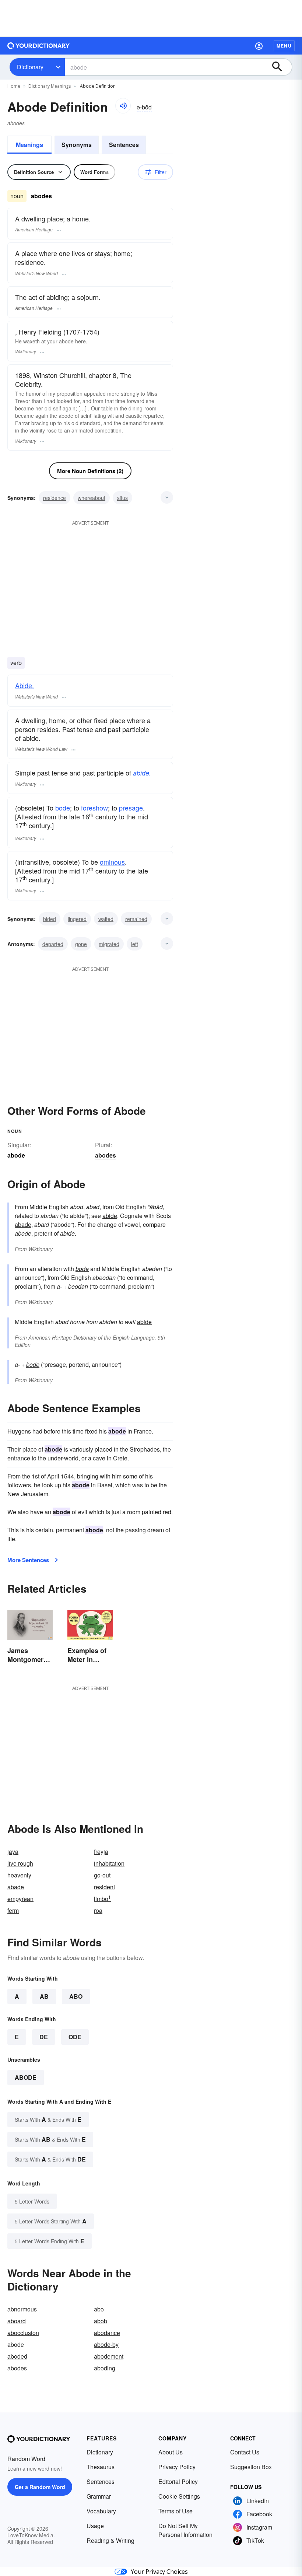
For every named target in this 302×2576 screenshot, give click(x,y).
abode (26, 2077)
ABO (76, 1996)
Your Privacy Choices (159, 2572)
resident (104, 1887)
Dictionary (30, 67)
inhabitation (109, 1863)
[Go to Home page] (39, 46)
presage (131, 808)
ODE (75, 2037)
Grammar (99, 2496)
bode (63, 808)
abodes (106, 1155)
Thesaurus (101, 2467)
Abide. (24, 685)
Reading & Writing (110, 2540)
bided (50, 919)
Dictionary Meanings (50, 86)
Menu (284, 46)
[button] (259, 46)
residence (55, 498)
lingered (77, 919)
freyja (101, 1851)
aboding (105, 2368)
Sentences (124, 145)
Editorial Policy (178, 2481)
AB (44, 1996)
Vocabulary (101, 2511)
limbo (102, 1899)
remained (136, 919)
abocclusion (23, 2333)
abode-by (106, 2344)
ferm (13, 1910)
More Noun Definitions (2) (90, 471)
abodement (109, 2356)
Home (14, 86)
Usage (95, 2526)
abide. (142, 773)
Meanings (29, 145)
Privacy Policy (177, 2467)
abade (23, 1224)
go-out (102, 1875)
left (135, 944)
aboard (17, 2321)
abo (99, 2309)
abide (110, 1216)
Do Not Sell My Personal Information (185, 2530)
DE (44, 2037)
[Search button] (281, 67)
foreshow (94, 808)
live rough (20, 1863)
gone (81, 944)
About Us (171, 2452)
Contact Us (245, 2452)
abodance (107, 2333)
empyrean (20, 1899)
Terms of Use (175, 2511)
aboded (17, 2356)
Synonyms (77, 145)
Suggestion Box (251, 2467)
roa (98, 1910)
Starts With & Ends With (48, 2119)
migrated (109, 944)
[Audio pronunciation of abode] (123, 106)
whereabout (92, 498)
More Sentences (28, 1560)
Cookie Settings (179, 2496)
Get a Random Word (40, 2487)
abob (101, 2321)
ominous (112, 862)
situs (122, 498)
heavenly (19, 1875)
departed (53, 944)
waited (106, 919)
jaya (13, 1851)
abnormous (22, 2309)
